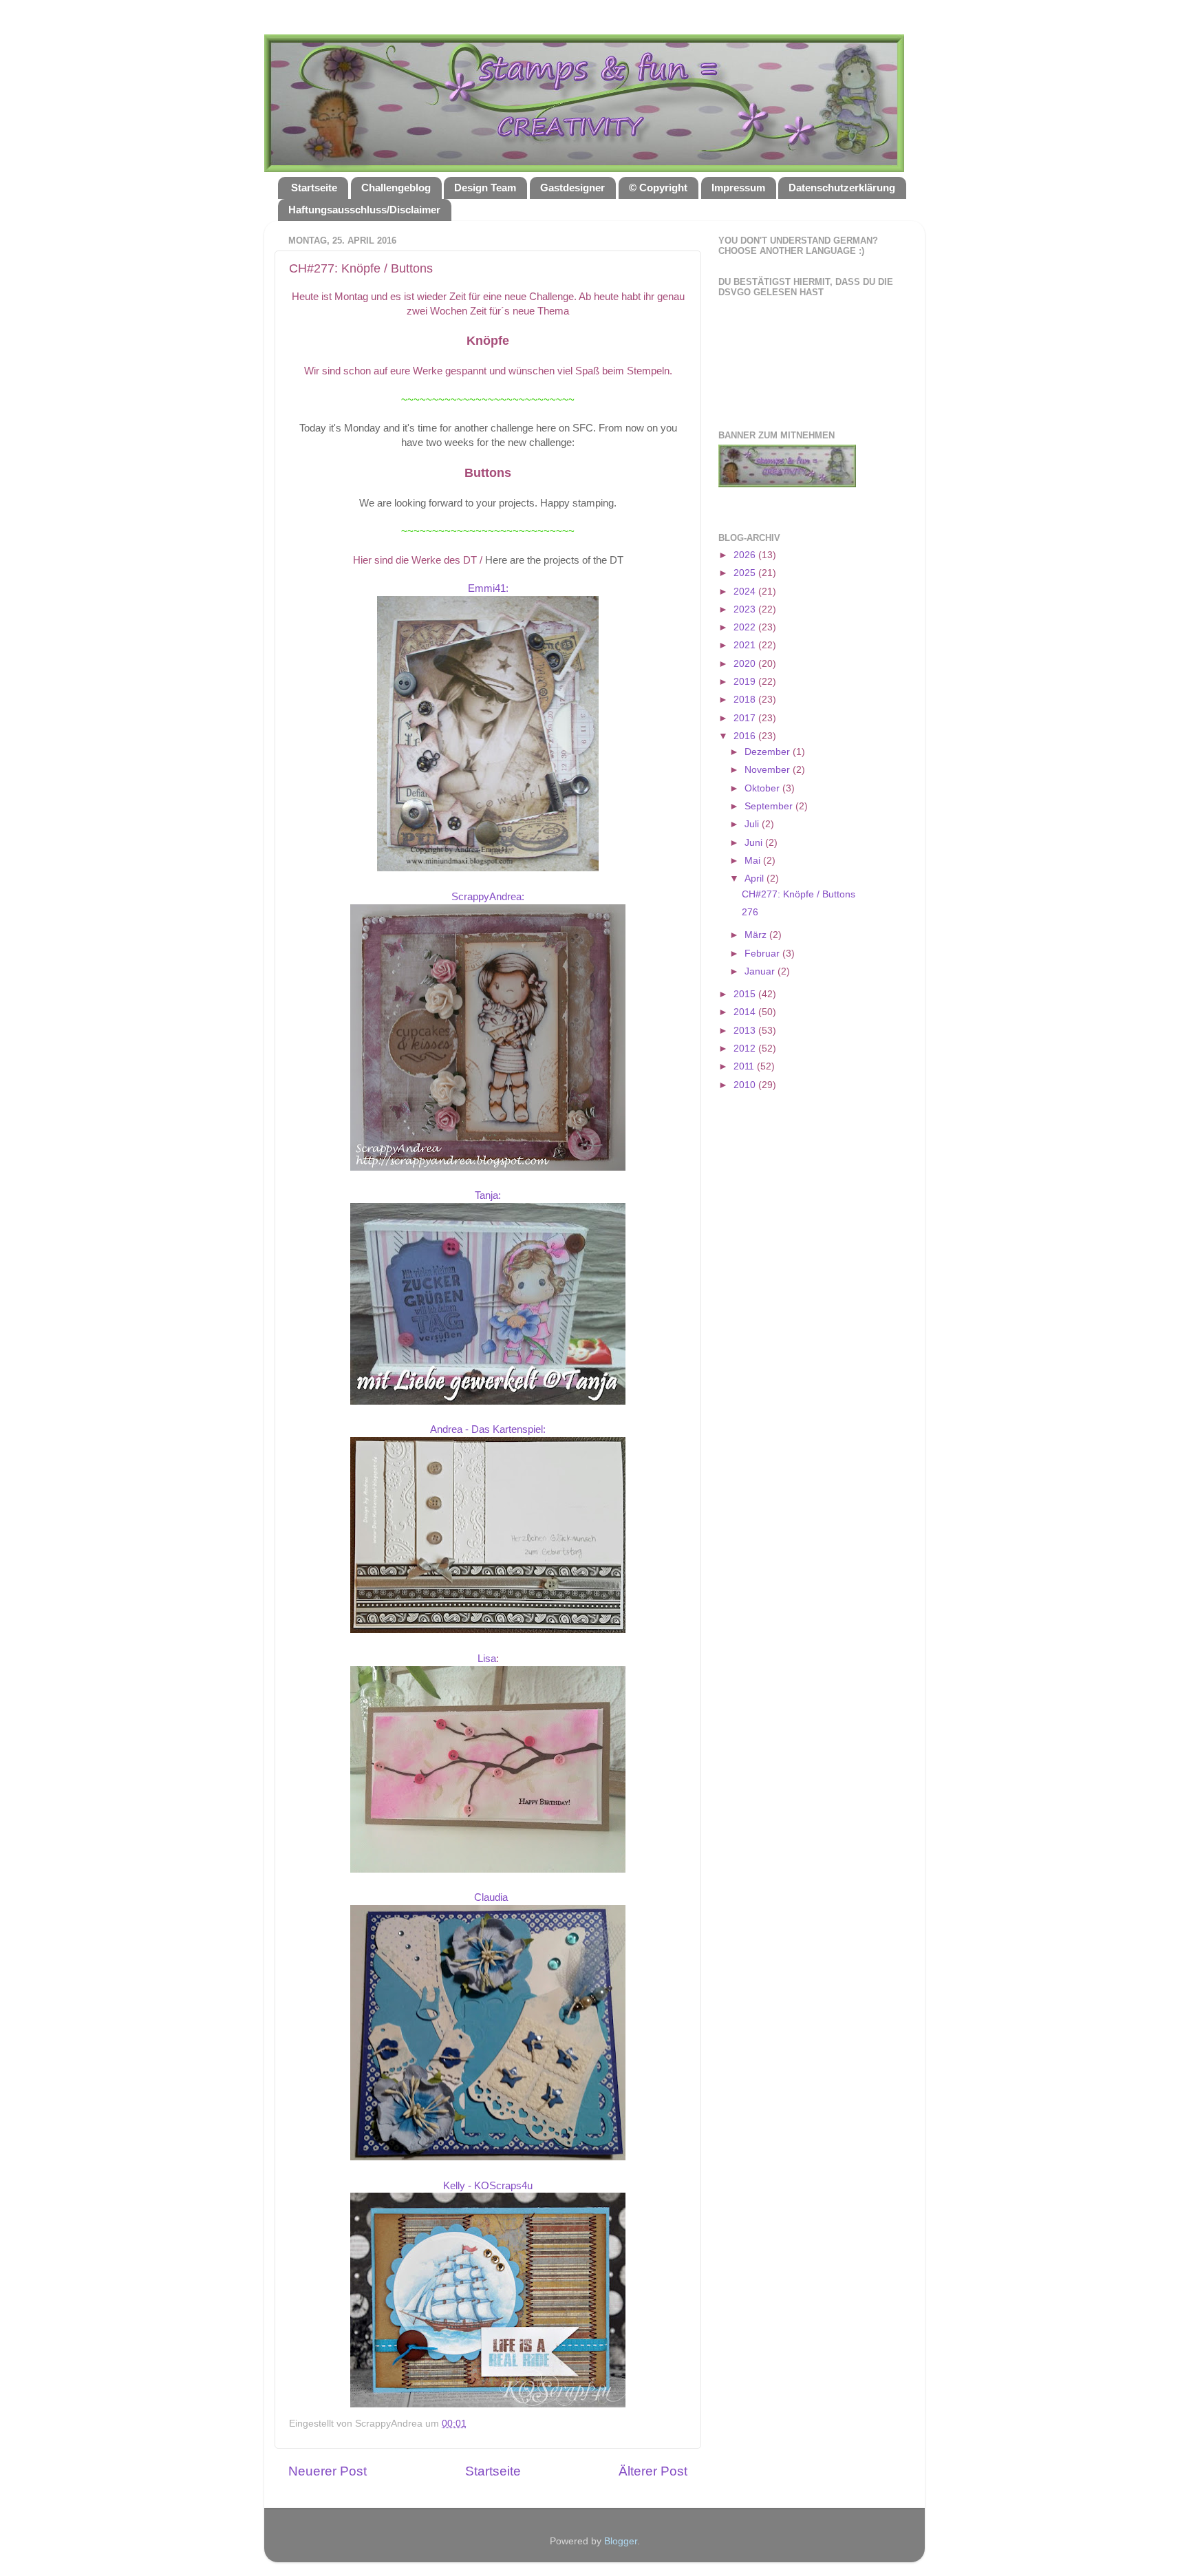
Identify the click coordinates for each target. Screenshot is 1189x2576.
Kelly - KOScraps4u (488, 2186)
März (757, 935)
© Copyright (658, 188)
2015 (746, 994)
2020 (746, 664)
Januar (761, 971)
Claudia (491, 1897)
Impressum (738, 188)
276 (750, 912)
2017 (746, 718)
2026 (746, 555)
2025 (746, 573)
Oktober (763, 788)
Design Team (485, 188)
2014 (746, 1012)
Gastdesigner (572, 188)
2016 (746, 736)
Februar (763, 954)
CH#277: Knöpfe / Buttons (799, 894)
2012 (746, 1049)
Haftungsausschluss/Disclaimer (364, 210)
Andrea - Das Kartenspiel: (488, 1429)
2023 (746, 609)
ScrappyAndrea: (488, 897)
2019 (746, 682)
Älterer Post (653, 2471)
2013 (746, 1031)
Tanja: (488, 1195)
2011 (745, 1066)
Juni (755, 843)
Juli (753, 824)
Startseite (314, 188)
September (770, 806)
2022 (746, 627)
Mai (754, 861)
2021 (746, 645)
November (769, 770)
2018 (746, 700)
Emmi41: (488, 588)
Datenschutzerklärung (842, 188)
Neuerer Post (328, 2471)
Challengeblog (396, 188)
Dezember (769, 752)
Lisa (487, 1659)
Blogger (621, 2541)
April (756, 879)
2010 (746, 1085)
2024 (746, 592)
